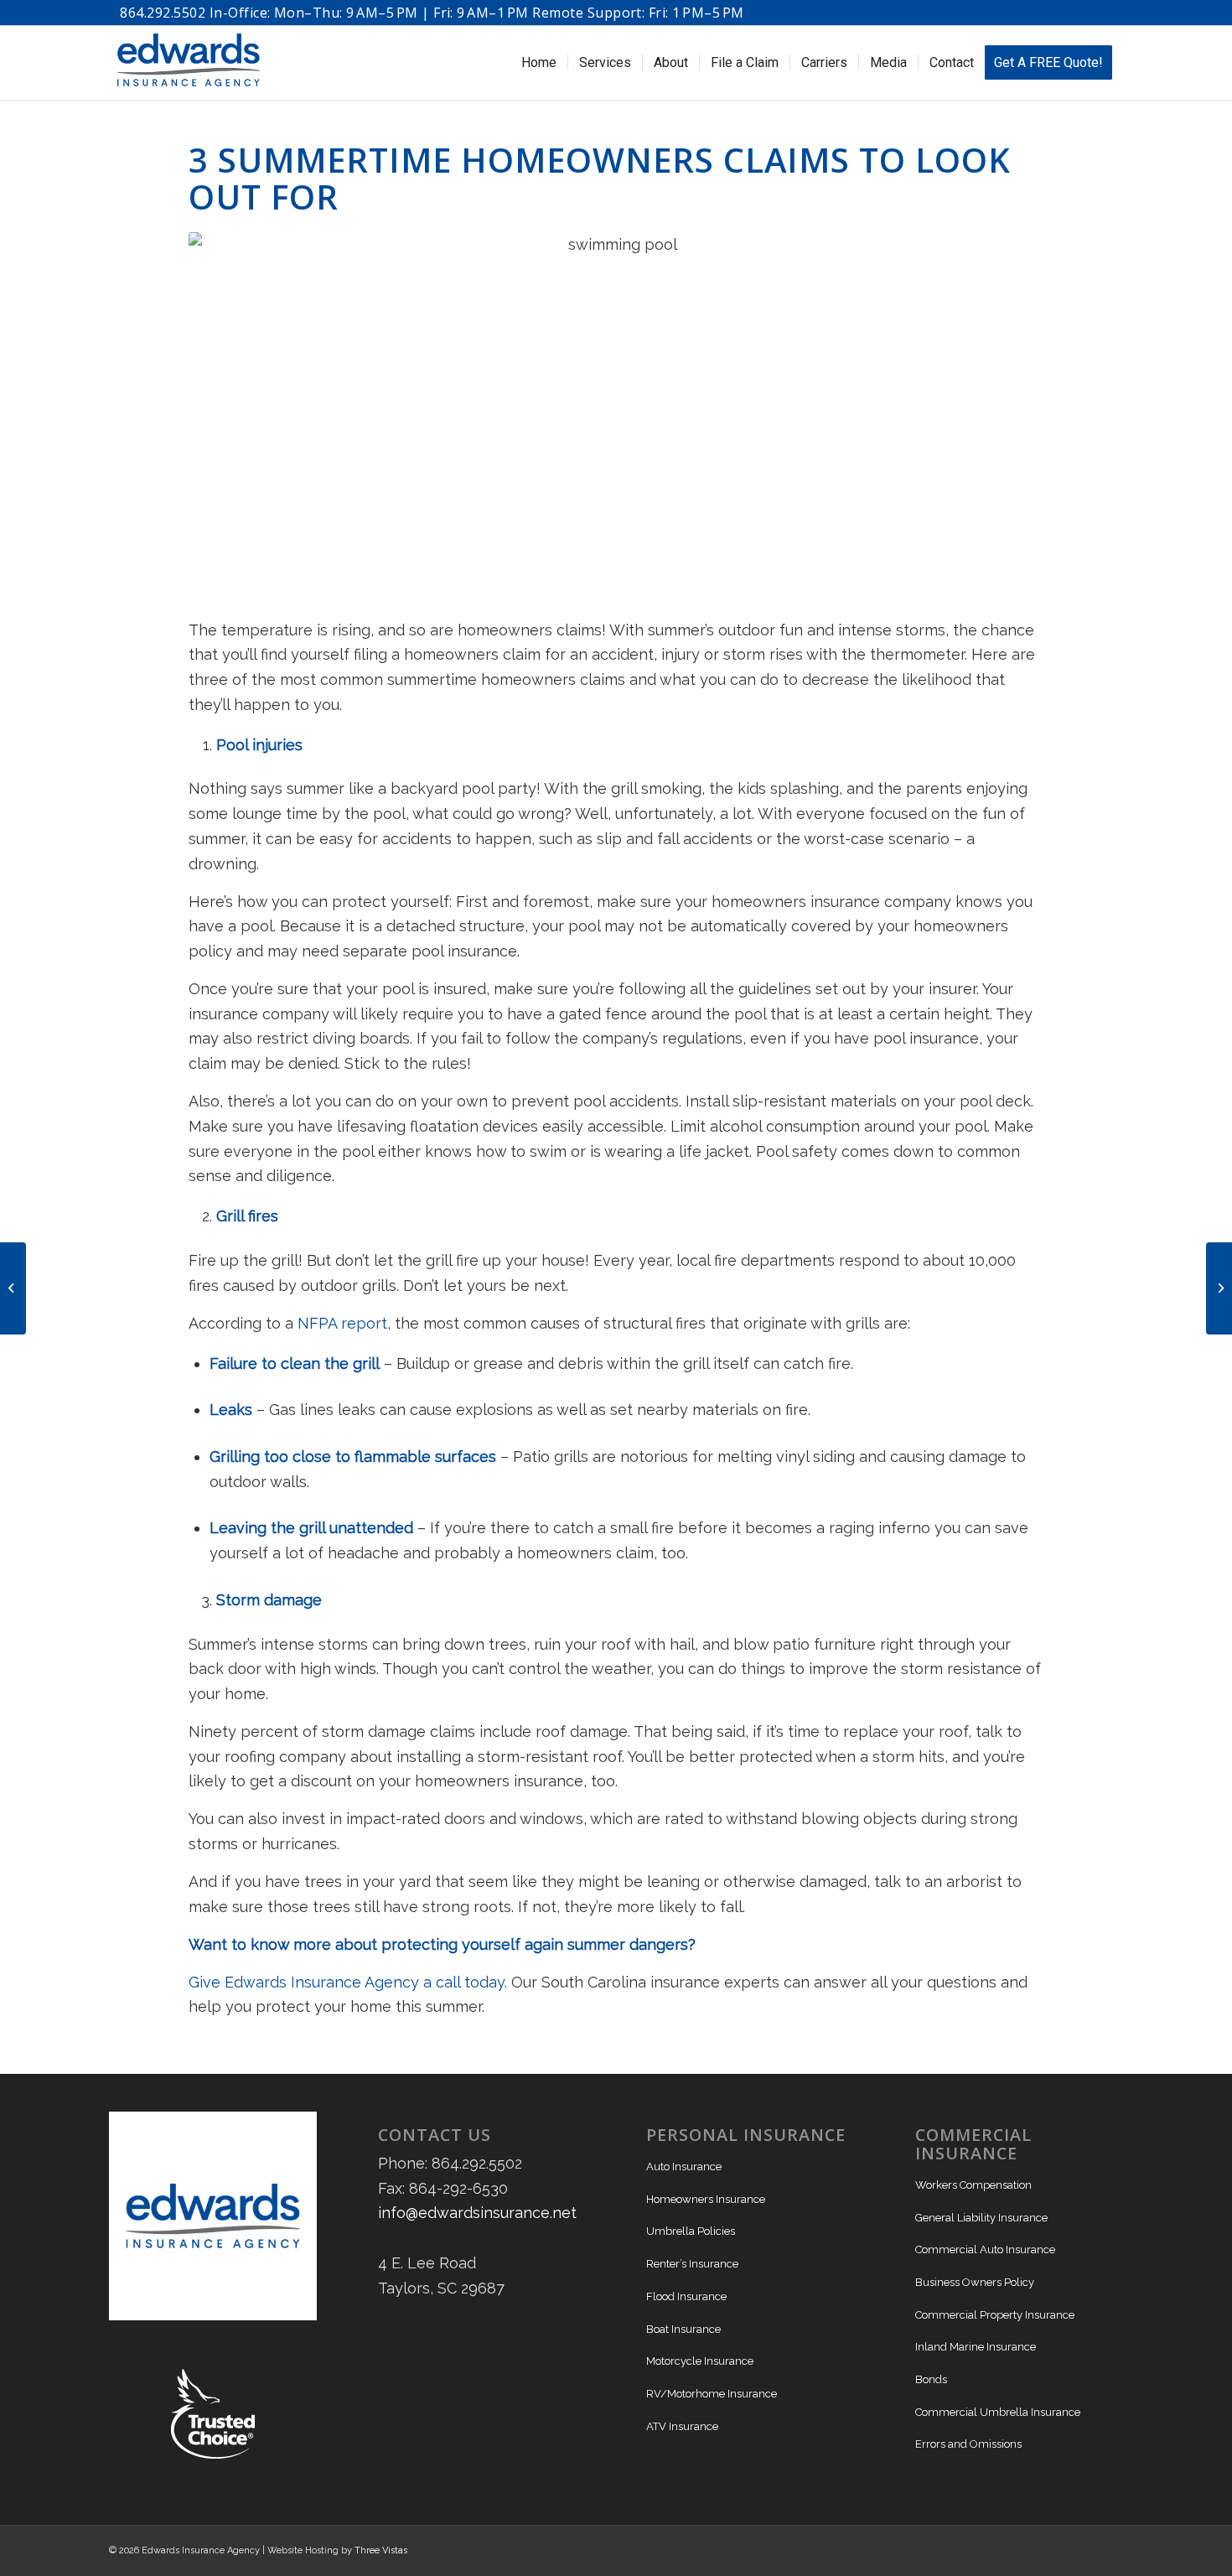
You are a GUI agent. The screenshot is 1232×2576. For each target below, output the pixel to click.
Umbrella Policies (691, 2231)
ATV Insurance (682, 2426)
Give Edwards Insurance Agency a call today (347, 1982)
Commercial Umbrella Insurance (998, 2412)
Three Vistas (381, 2550)
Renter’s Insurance (692, 2264)
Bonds (931, 2379)
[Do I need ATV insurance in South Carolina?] (1219, 1288)
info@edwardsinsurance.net (477, 2213)
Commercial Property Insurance (995, 2315)
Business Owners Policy (975, 2282)
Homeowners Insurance (706, 2199)
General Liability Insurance (981, 2218)
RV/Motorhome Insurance (712, 2394)
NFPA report (340, 1323)
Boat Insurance (683, 2329)
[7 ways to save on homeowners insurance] (13, 1288)
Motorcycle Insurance (700, 2361)
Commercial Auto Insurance (985, 2249)
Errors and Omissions (968, 2444)
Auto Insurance (684, 2167)
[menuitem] (539, 63)
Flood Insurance (686, 2296)
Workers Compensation (973, 2185)
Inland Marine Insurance (976, 2347)
